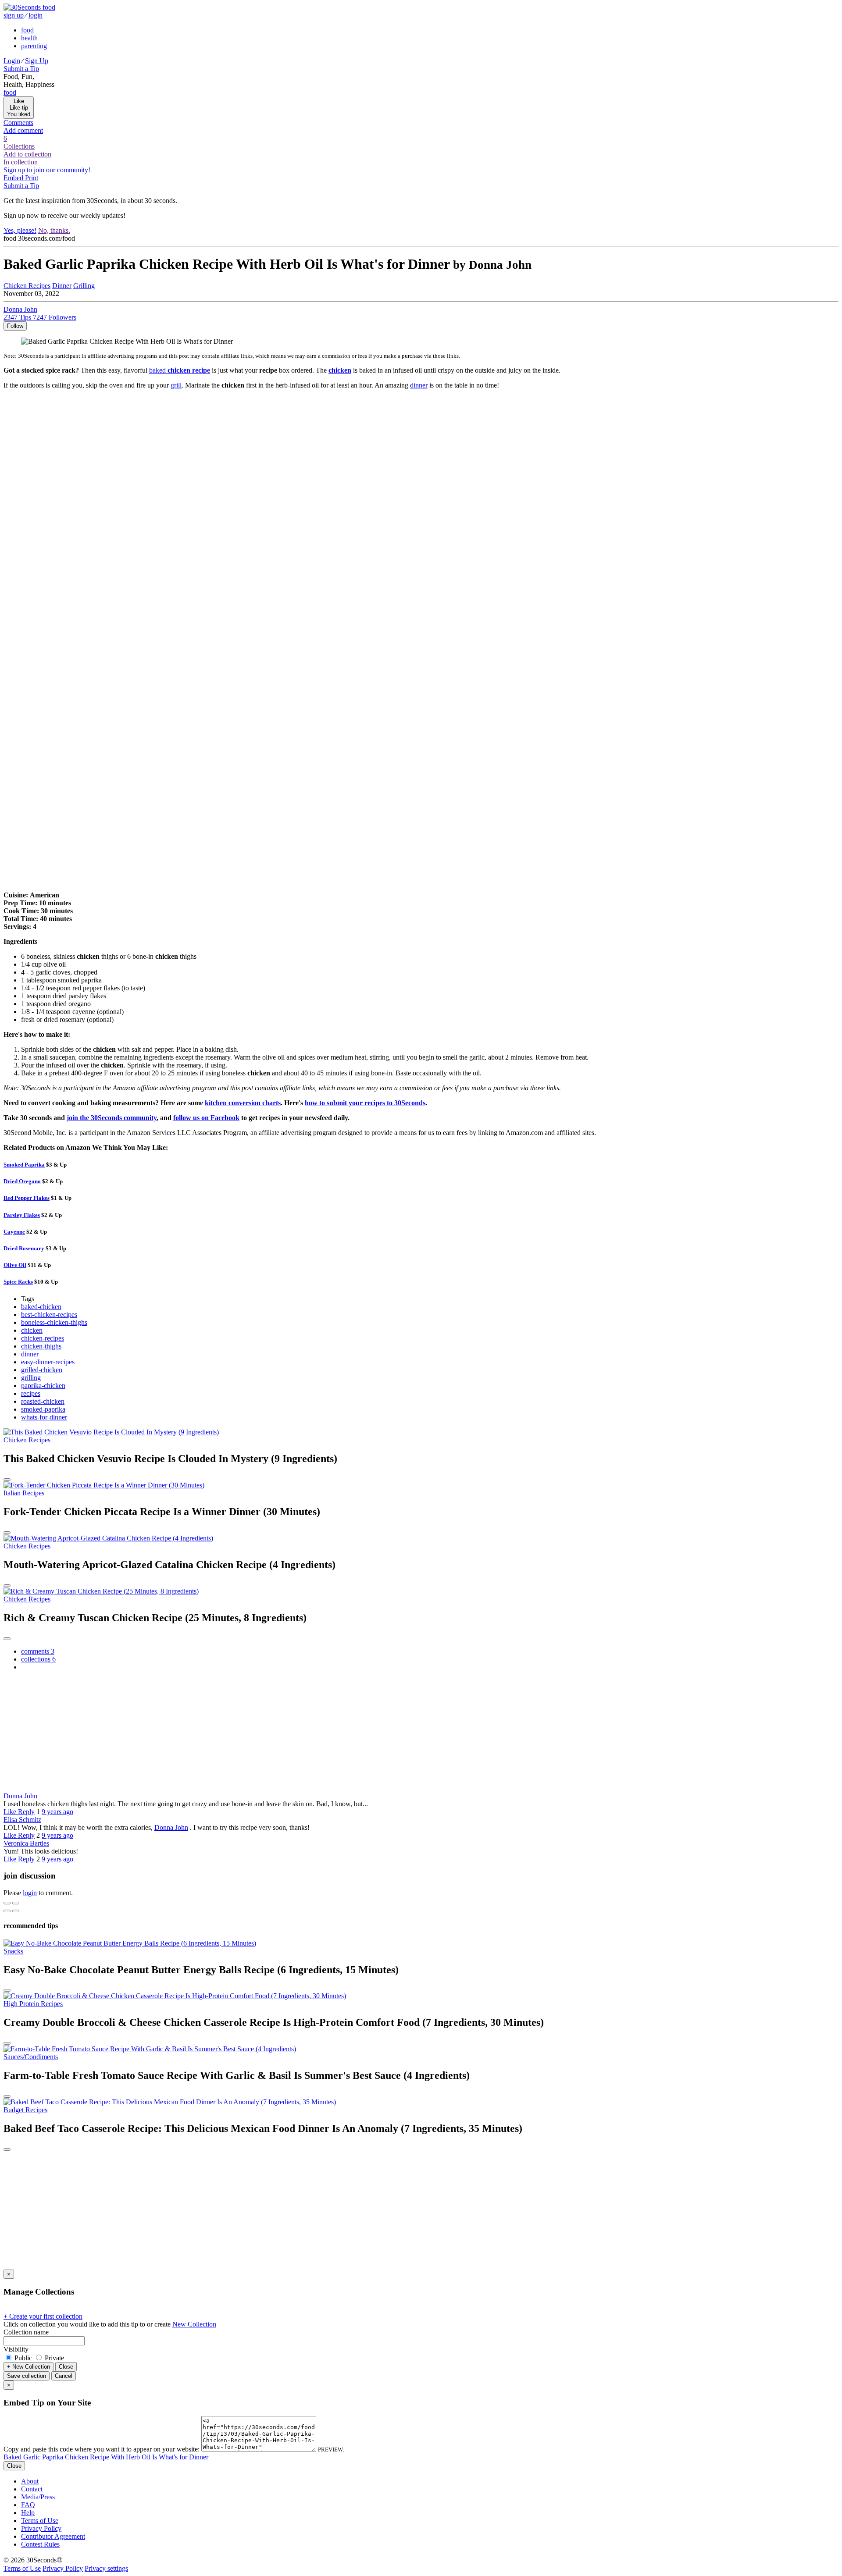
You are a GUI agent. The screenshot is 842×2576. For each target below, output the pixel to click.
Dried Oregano (22, 1181)
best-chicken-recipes (49, 1315)
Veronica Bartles (26, 1843)
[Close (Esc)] (7, 1903)
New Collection (194, 2324)
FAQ (28, 2505)
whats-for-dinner (44, 1417)
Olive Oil (15, 1265)
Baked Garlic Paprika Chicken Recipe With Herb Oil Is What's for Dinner (106, 2457)
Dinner (62, 286)
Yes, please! (20, 230)
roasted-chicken (43, 1401)
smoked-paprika (43, 1409)
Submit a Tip (21, 69)
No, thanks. (54, 230)
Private (54, 2358)
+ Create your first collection (43, 2316)
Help (28, 2513)
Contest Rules (40, 2544)
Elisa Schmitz (22, 1820)
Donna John (20, 1796)
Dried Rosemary (24, 1248)
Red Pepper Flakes (27, 1198)
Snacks (13, 1951)
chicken (32, 1330)
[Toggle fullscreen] (16, 1903)
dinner (419, 385)
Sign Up (37, 61)
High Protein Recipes (33, 2004)
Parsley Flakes (22, 1215)
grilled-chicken (42, 1370)
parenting (34, 46)
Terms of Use (40, 2521)
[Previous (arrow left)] (7, 1911)
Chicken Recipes (27, 286)
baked (180, 370)
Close (66, 2367)
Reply (26, 1812)
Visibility (16, 2349)
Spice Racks (18, 1282)
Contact (32, 2489)
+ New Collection (29, 2367)
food (27, 30)
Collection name (26, 2332)
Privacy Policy (41, 2528)
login (36, 15)
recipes (31, 1393)
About (30, 2481)
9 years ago (57, 1812)
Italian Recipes (24, 1493)
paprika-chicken (43, 1386)
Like (11, 1812)
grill (176, 385)
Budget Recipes (25, 2110)
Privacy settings (106, 2568)
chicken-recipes (43, 1338)
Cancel (64, 2376)
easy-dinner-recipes (48, 1362)
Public (23, 2358)
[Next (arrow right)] (16, 1911)
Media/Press (38, 2497)
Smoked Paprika (24, 1165)
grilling (31, 1378)
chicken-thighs (41, 1346)
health (29, 38)
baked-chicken (41, 1307)
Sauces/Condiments (31, 2057)
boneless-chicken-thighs (54, 1322)
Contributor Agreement (53, 2536)
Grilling (84, 286)
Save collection (27, 2376)
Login (12, 61)
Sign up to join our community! (47, 170)
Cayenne (14, 1232)
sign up (14, 15)
